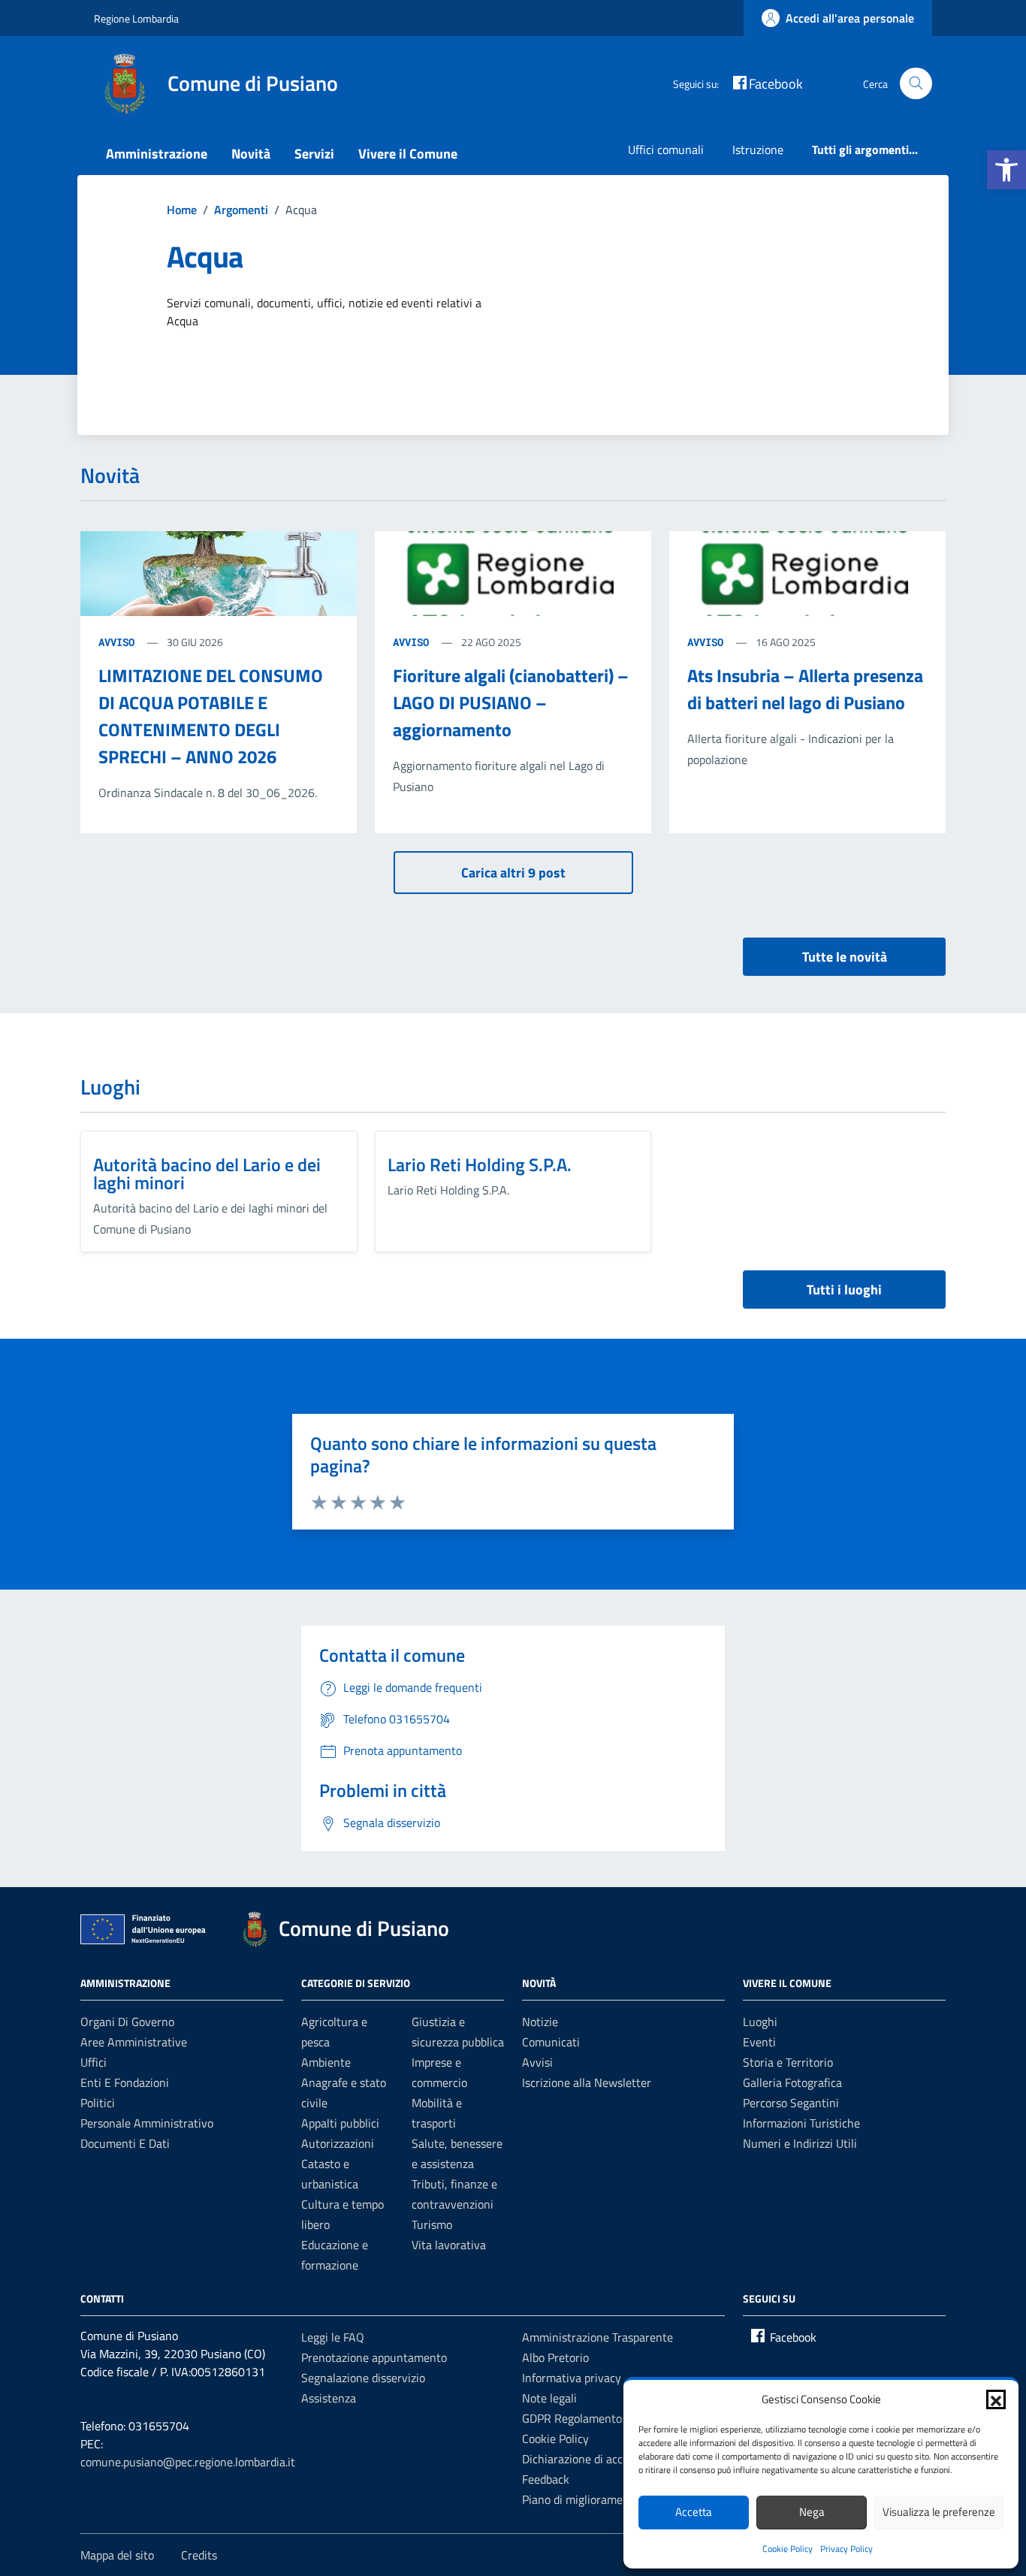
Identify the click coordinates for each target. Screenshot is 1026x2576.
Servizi (314, 154)
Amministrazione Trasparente (597, 2337)
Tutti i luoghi (844, 1290)
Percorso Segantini (791, 2103)
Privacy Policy (846, 2549)
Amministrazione (157, 154)
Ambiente (326, 2062)
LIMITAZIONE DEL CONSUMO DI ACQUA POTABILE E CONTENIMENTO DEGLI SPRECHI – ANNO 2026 (211, 716)
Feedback (546, 2479)
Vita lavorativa (449, 2245)
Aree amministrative (134, 2042)
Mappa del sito (117, 2555)
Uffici (94, 2062)
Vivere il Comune (408, 154)
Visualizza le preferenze (939, 2512)
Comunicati (551, 2042)
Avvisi (537, 2062)
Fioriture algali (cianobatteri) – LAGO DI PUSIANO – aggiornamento (511, 702)
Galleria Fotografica (792, 2082)
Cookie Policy (788, 2549)
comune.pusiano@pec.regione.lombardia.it (188, 2462)
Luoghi (760, 2022)
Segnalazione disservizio (363, 2378)
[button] (1006, 170)
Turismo (432, 2224)
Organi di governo (127, 2022)
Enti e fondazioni (125, 2082)
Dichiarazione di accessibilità (595, 2459)
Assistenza (329, 2398)
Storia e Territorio (788, 2062)
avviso (119, 642)
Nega (812, 2512)
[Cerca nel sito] (916, 84)
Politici (98, 2103)
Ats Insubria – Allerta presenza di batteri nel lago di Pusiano (805, 689)
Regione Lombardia (136, 18)
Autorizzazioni (338, 2143)
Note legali (549, 2398)
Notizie (540, 2022)
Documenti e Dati (125, 2143)
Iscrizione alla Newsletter (587, 2082)
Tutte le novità (845, 957)
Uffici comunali (666, 149)
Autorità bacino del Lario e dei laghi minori (207, 1173)
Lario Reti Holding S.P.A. (480, 1164)
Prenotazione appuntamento (374, 2357)
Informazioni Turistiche (801, 2123)
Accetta (694, 2512)
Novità (251, 154)
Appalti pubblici (340, 2123)
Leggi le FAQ (333, 2337)
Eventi (759, 2042)
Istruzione (758, 149)
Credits (199, 2555)
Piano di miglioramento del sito (601, 2499)
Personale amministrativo (147, 2123)
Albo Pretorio (555, 2357)
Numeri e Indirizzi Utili (800, 2143)
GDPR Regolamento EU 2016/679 (608, 2418)
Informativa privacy (572, 2378)
